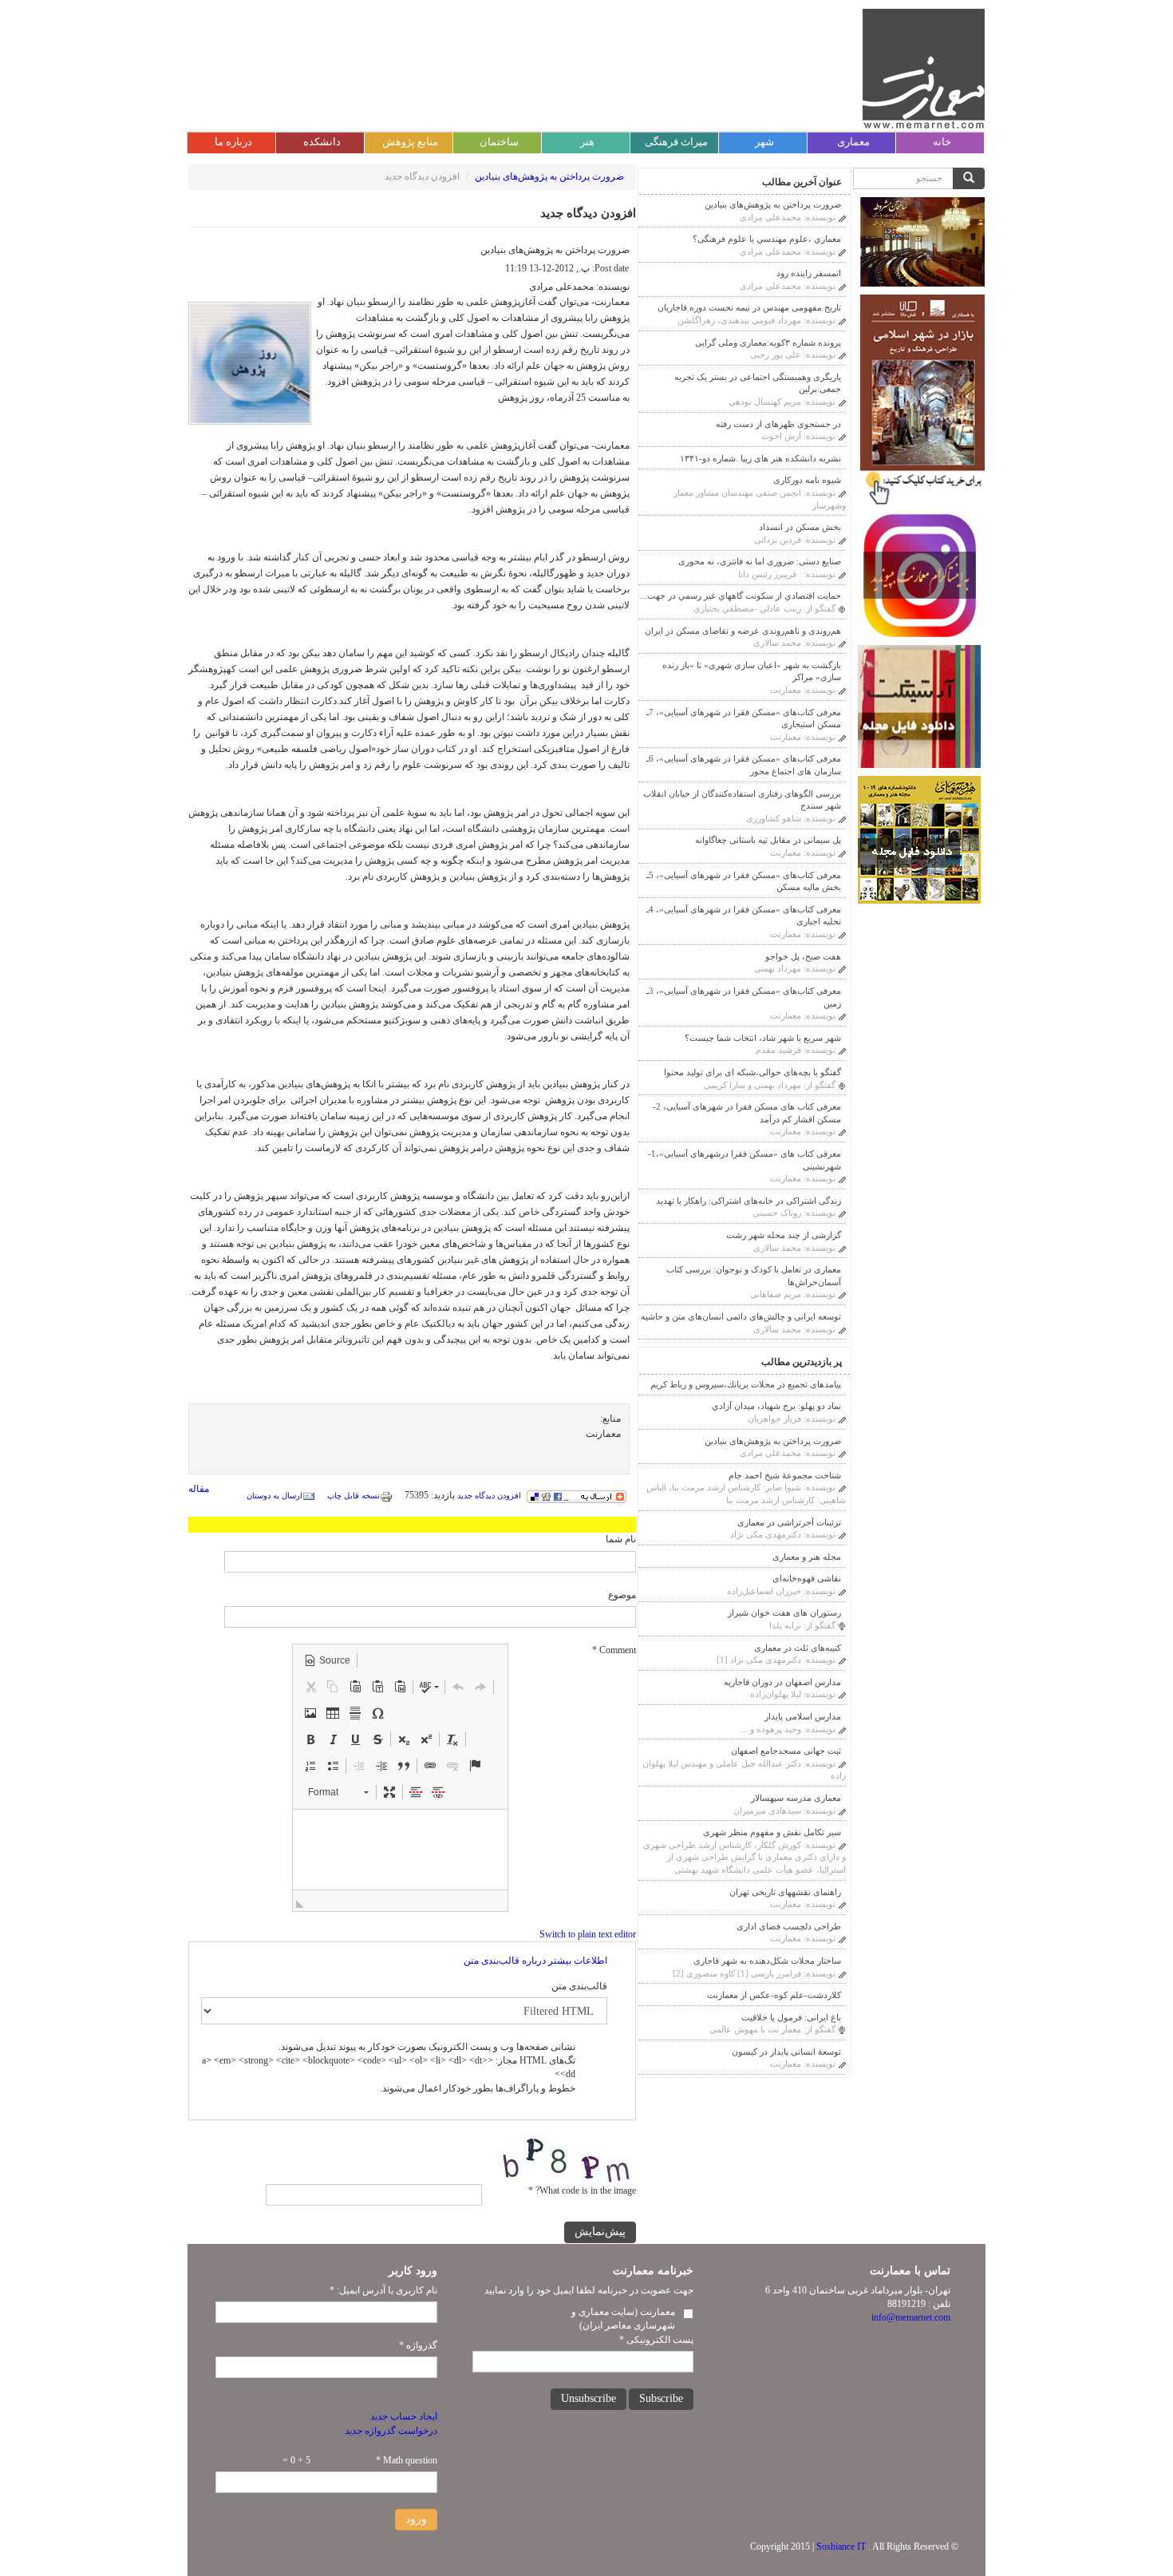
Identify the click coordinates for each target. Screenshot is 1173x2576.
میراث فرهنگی (676, 142)
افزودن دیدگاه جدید (489, 1496)
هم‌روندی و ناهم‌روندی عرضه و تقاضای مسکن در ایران (743, 631)
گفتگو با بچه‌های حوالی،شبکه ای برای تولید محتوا (752, 1072)
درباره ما (233, 142)
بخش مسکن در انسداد (800, 527)
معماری (853, 142)
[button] (327, 1660)
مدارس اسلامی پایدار (803, 1716)
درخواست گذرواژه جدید (391, 2431)
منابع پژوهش (410, 142)
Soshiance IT (841, 2546)
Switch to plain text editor (588, 1934)
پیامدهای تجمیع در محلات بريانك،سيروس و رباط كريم (746, 1384)
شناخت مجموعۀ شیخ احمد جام (785, 1475)
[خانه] (924, 69)
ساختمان (499, 142)
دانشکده (322, 142)
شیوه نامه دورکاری (807, 480)
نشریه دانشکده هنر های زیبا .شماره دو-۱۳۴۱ (760, 458)
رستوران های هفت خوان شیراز (784, 1612)
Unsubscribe (588, 2398)
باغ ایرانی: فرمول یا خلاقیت (791, 2017)
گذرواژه (418, 2345)
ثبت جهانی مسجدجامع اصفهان (786, 1751)
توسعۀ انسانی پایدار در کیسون (786, 2052)
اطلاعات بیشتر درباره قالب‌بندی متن (535, 1961)
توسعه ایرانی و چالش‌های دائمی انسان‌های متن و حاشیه (741, 1316)
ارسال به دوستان (274, 1496)
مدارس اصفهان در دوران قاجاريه (782, 1682)
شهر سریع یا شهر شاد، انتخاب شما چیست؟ (763, 1038)
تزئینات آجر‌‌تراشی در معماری (789, 1522)
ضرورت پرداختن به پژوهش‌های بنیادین (549, 176)
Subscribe (661, 2398)
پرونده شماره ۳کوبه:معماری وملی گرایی (768, 342)
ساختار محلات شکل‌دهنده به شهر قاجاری (767, 1961)
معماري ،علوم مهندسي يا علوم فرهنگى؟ (767, 239)
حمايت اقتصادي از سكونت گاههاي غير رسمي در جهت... (741, 596)
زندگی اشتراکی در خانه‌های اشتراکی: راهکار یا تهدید (748, 1201)
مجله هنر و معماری (807, 1557)
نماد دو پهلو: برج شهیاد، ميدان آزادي (776, 1406)
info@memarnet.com (911, 2317)
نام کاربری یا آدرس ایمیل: (383, 2290)
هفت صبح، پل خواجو (803, 956)
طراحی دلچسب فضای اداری (789, 1926)
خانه (942, 142)
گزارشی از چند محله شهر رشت (784, 1235)
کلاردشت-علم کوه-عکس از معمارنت (774, 1995)
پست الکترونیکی (656, 2340)
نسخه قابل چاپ (353, 1496)
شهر (764, 142)
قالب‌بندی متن (579, 1986)
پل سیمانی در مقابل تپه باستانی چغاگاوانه (768, 840)
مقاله (199, 1489)
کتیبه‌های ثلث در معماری (798, 1648)
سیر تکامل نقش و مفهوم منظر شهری (772, 1832)
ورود (416, 2519)
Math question (407, 2460)
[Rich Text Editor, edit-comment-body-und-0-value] (400, 1850)
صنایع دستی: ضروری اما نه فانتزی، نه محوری (760, 561)
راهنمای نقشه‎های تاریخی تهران (785, 1892)
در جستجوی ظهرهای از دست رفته (778, 424)
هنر (587, 142)
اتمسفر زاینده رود (809, 273)
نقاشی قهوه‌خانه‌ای (807, 1578)
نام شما (621, 1539)
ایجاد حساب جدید (404, 2416)
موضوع (622, 1595)
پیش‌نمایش (600, 2232)
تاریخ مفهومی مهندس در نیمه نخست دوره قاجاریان (749, 307)
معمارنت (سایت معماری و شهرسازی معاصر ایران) (623, 2319)
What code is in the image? (582, 2190)
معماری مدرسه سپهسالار (796, 1798)
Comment (614, 1650)
